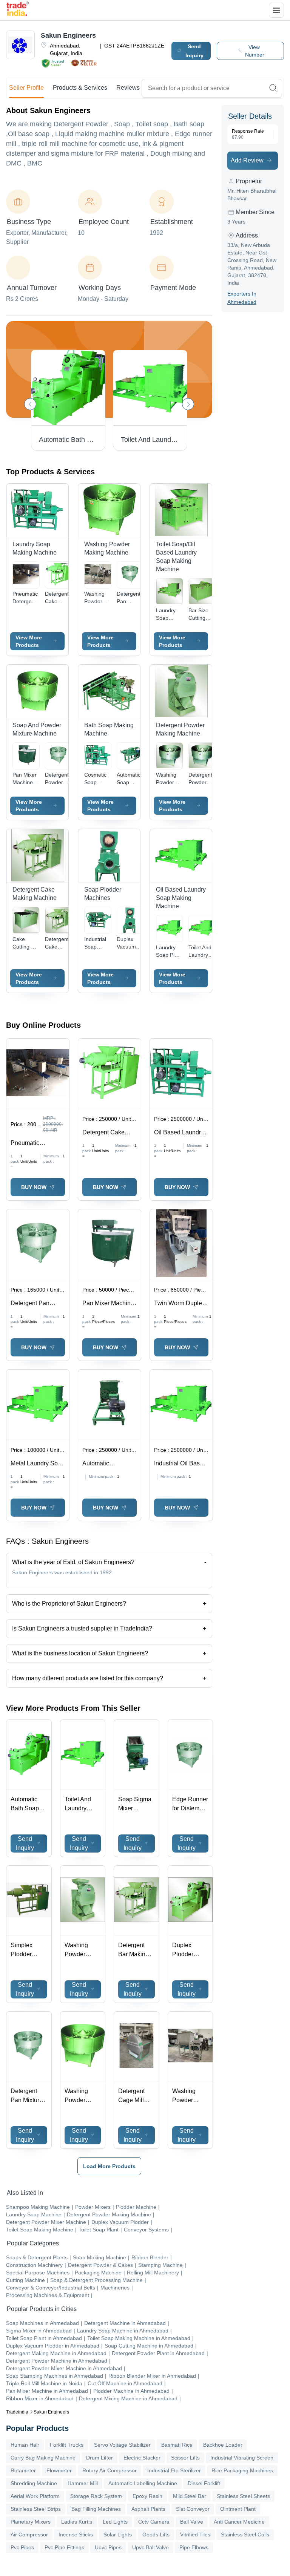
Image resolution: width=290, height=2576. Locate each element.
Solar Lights (118, 2535)
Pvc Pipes (22, 2547)
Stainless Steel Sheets (243, 2496)
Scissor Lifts (185, 2458)
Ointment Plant (238, 2509)
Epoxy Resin (147, 2496)
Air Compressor (29, 2535)
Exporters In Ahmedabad (242, 298)
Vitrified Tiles (195, 2535)
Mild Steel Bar (190, 2496)
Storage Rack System (96, 2496)
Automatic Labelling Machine (143, 2483)
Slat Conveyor (193, 2509)
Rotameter (23, 2470)
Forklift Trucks (67, 2445)
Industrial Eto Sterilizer (174, 2470)
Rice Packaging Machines (242, 2470)
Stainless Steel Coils (245, 2535)
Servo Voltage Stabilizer (122, 2445)
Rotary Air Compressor (110, 2470)
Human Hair (25, 2445)
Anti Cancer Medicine (239, 2522)
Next (188, 404)
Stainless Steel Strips (36, 2509)
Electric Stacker (142, 2458)
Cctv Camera (154, 2522)
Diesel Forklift (204, 2483)
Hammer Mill (83, 2483)
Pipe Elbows (194, 2547)
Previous (30, 404)
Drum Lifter (99, 2458)
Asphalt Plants (148, 2509)
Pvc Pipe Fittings (64, 2547)
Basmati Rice (177, 2445)
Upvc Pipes (108, 2547)
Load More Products (109, 2166)
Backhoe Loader (223, 2445)
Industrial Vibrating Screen (242, 2458)
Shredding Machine (34, 2483)
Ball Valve (192, 2522)
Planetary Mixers (31, 2522)
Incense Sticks (76, 2535)
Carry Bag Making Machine (43, 2458)
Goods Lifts (156, 2535)
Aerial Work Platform (35, 2496)
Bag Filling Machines (96, 2509)
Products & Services (80, 88)
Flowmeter (59, 2470)
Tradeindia (17, 2412)
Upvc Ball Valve (150, 2547)
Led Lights (115, 2522)
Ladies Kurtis (77, 2522)
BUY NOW (34, 1187)
